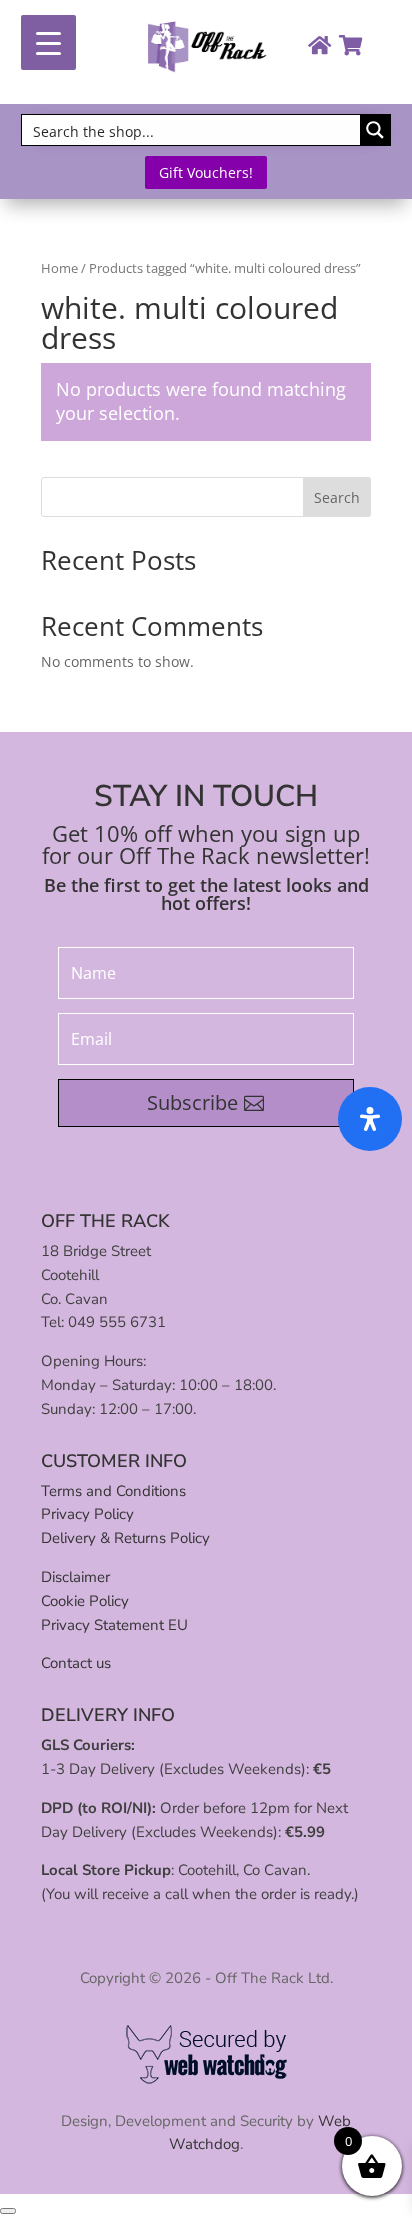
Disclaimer (75, 1577)
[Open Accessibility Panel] (370, 1119)
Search (337, 497)
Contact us (76, 1663)
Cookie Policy (85, 1601)
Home (59, 268)
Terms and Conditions (113, 1491)
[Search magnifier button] (375, 130)
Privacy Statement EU (114, 1625)
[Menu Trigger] (48, 42)
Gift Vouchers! (206, 172)
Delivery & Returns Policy (125, 1538)
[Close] (8, 2211)
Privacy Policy (87, 1514)
